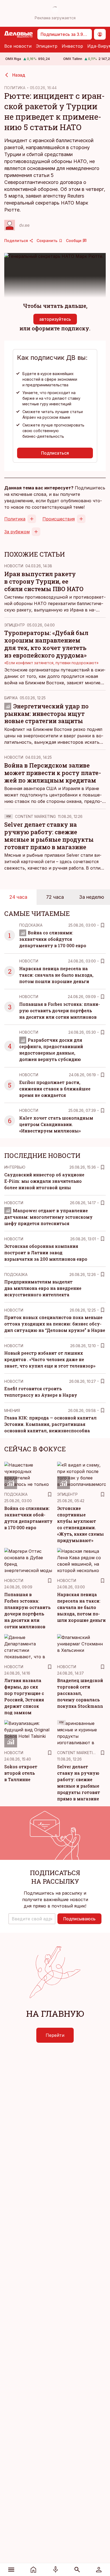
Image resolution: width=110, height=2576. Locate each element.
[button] (32, 1919)
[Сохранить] (103, 925)
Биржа (11, 698)
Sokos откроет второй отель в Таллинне (21, 1773)
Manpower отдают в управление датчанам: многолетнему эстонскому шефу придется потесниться (48, 1217)
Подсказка (31, 925)
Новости (14, 566)
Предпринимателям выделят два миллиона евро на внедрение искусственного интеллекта (43, 1288)
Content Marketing (35, 816)
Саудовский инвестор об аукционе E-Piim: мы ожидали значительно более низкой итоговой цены (44, 1181)
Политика (15, 519)
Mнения (12, 1410)
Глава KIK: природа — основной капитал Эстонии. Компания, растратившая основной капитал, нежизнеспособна (50, 1424)
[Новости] (33, 2570)
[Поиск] (77, 2570)
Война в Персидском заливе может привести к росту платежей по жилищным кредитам (53, 773)
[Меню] (11, 2570)
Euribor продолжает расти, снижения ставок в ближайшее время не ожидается (55, 1089)
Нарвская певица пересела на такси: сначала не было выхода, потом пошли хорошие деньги (56, 975)
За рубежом (17, 532)
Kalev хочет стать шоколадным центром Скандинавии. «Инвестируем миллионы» (56, 1124)
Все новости (18, 46)
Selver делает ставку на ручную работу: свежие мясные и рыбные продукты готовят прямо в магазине (49, 836)
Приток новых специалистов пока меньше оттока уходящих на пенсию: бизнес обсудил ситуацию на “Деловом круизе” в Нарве (55, 1324)
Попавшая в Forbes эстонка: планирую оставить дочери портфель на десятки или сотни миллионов (60, 1011)
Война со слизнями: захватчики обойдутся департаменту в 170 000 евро (53, 939)
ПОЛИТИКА (15, 88)
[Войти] (99, 2570)
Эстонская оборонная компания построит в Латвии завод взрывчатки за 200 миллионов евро (46, 1253)
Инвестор (72, 46)
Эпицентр (47, 46)
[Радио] (55, 2570)
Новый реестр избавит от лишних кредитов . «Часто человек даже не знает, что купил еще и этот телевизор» (50, 1359)
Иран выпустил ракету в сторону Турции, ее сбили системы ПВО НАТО (44, 581)
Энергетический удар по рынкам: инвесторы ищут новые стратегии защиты (46, 714)
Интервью (15, 1167)
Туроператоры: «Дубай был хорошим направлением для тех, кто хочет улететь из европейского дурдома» (46, 644)
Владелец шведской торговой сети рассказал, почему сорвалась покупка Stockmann (80, 1693)
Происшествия (59, 519)
